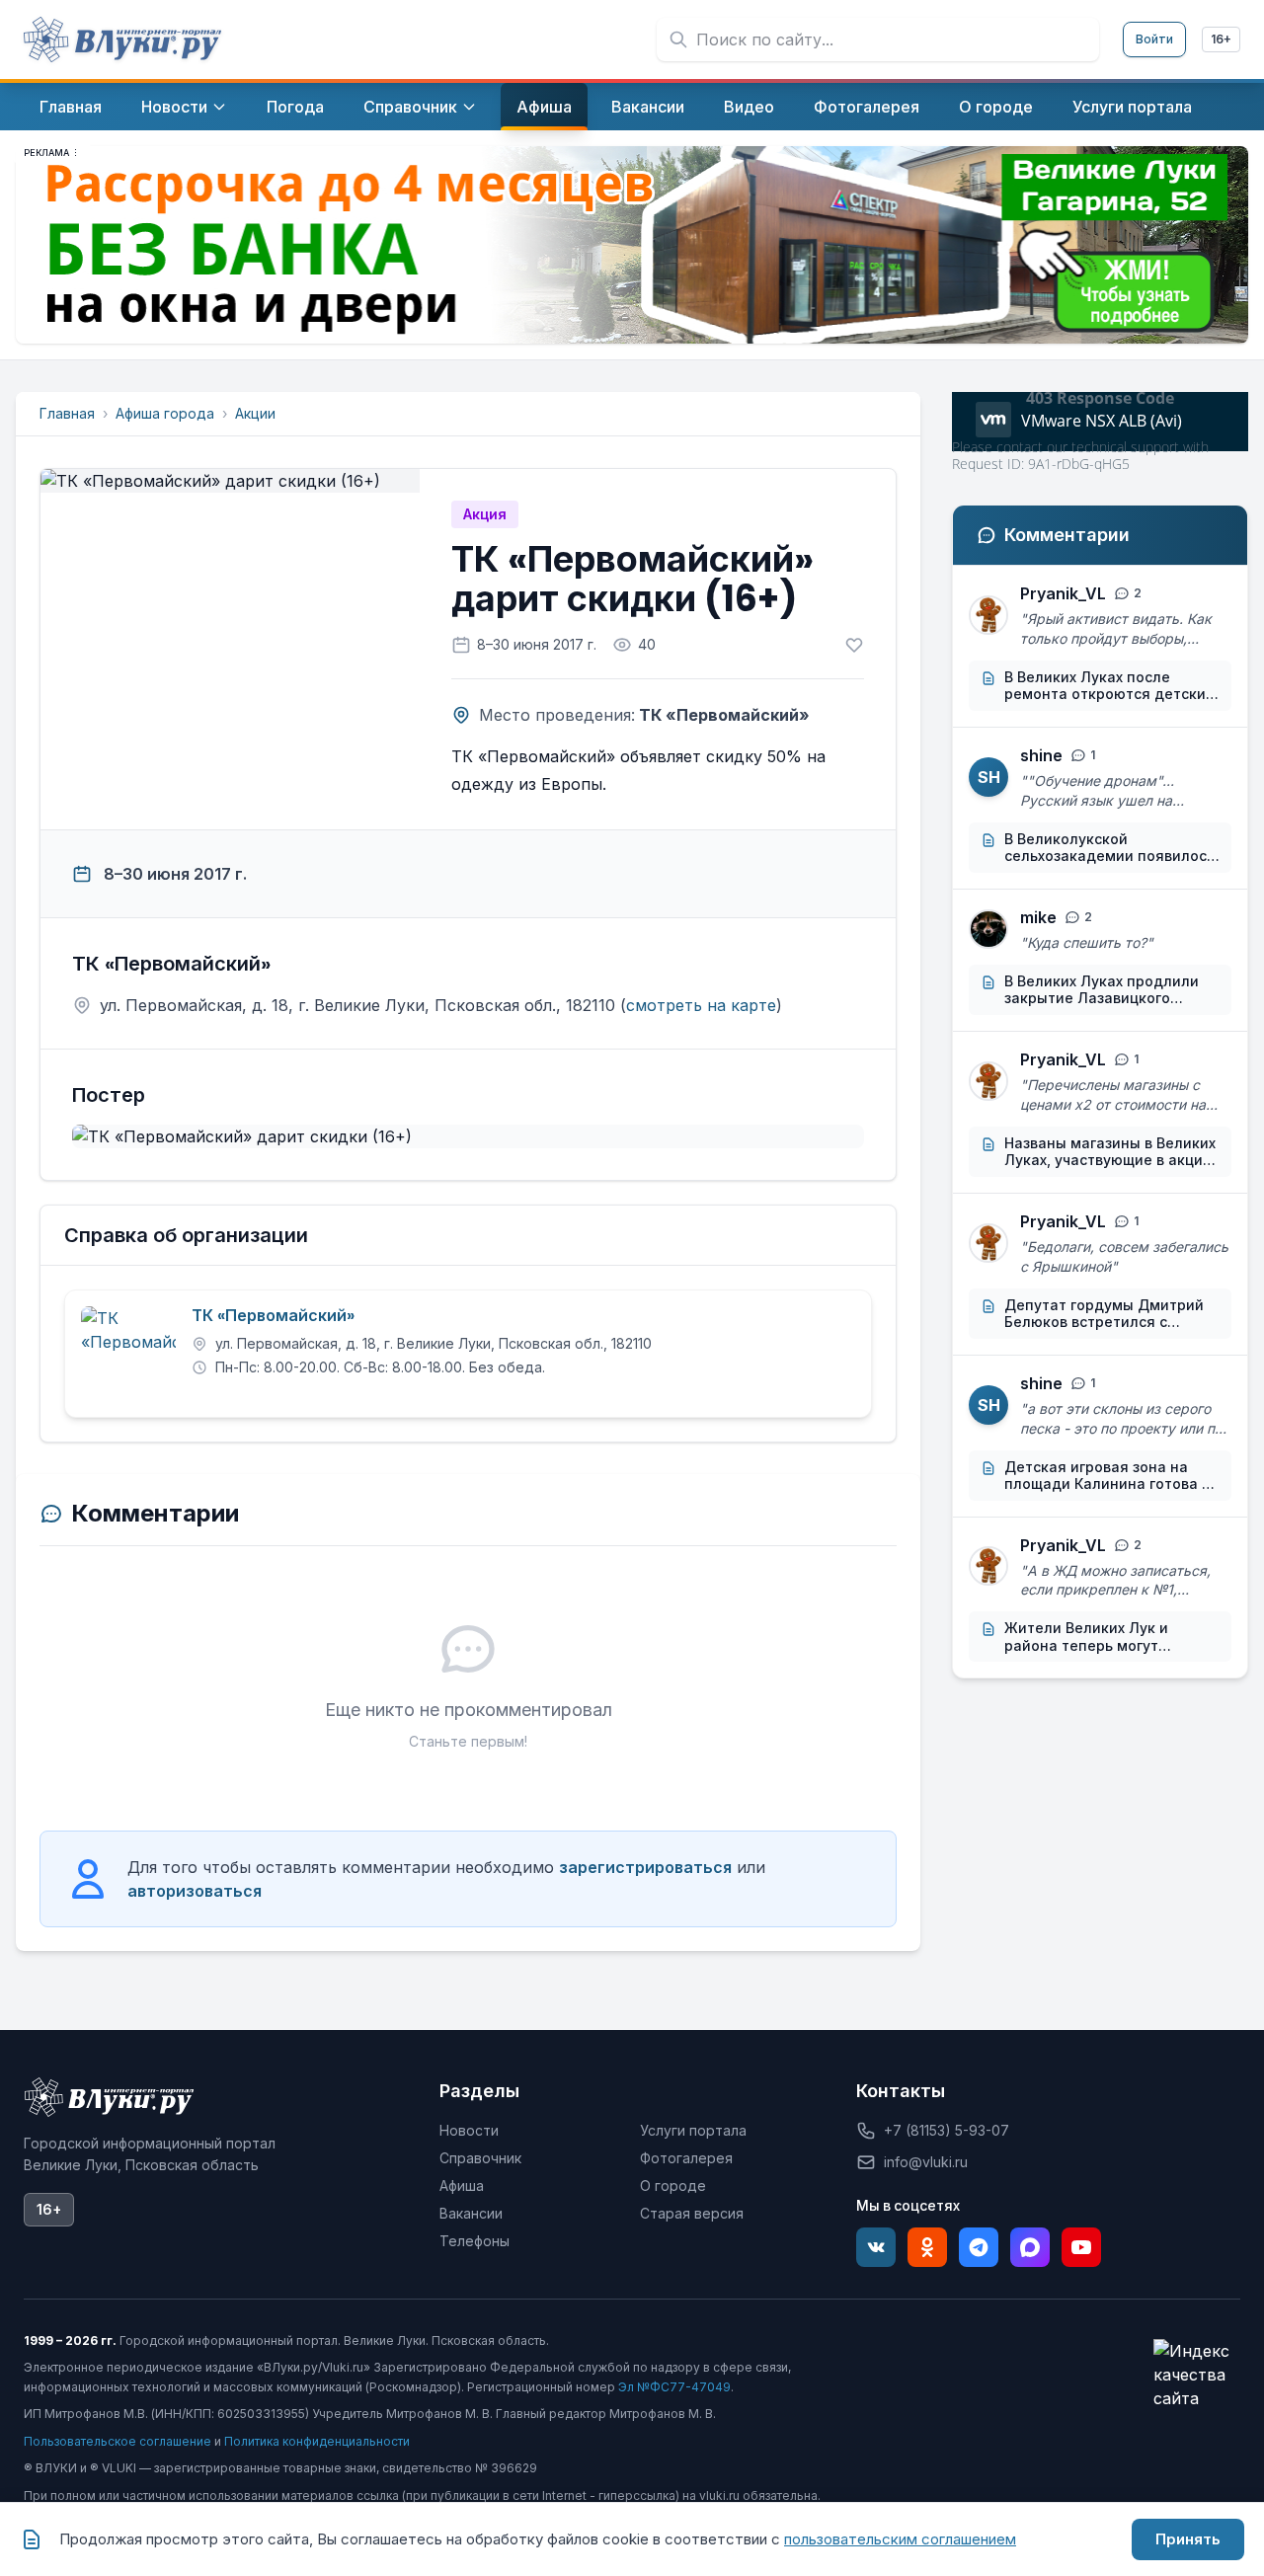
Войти (1154, 39)
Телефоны (474, 2241)
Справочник (480, 2158)
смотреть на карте (701, 1005)
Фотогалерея (686, 2158)
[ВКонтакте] (876, 2247)
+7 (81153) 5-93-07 (947, 2130)
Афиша (462, 2186)
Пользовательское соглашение (118, 2441)
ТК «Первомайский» (273, 1316)
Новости (469, 2130)
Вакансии (471, 2213)
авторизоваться (195, 1891)
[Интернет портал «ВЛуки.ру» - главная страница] (122, 39)
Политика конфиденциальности (317, 2441)
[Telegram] (979, 2247)
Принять (1188, 2539)
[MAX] (1030, 2247)
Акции (255, 413)
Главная (67, 413)
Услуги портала (693, 2130)
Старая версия (692, 2213)
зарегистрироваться (645, 1867)
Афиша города (165, 413)
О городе (673, 2186)
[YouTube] (1081, 2247)
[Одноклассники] (927, 2247)
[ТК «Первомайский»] (128, 1354)
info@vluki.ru (926, 2162)
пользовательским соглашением (900, 2539)
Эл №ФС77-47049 (674, 2387)
